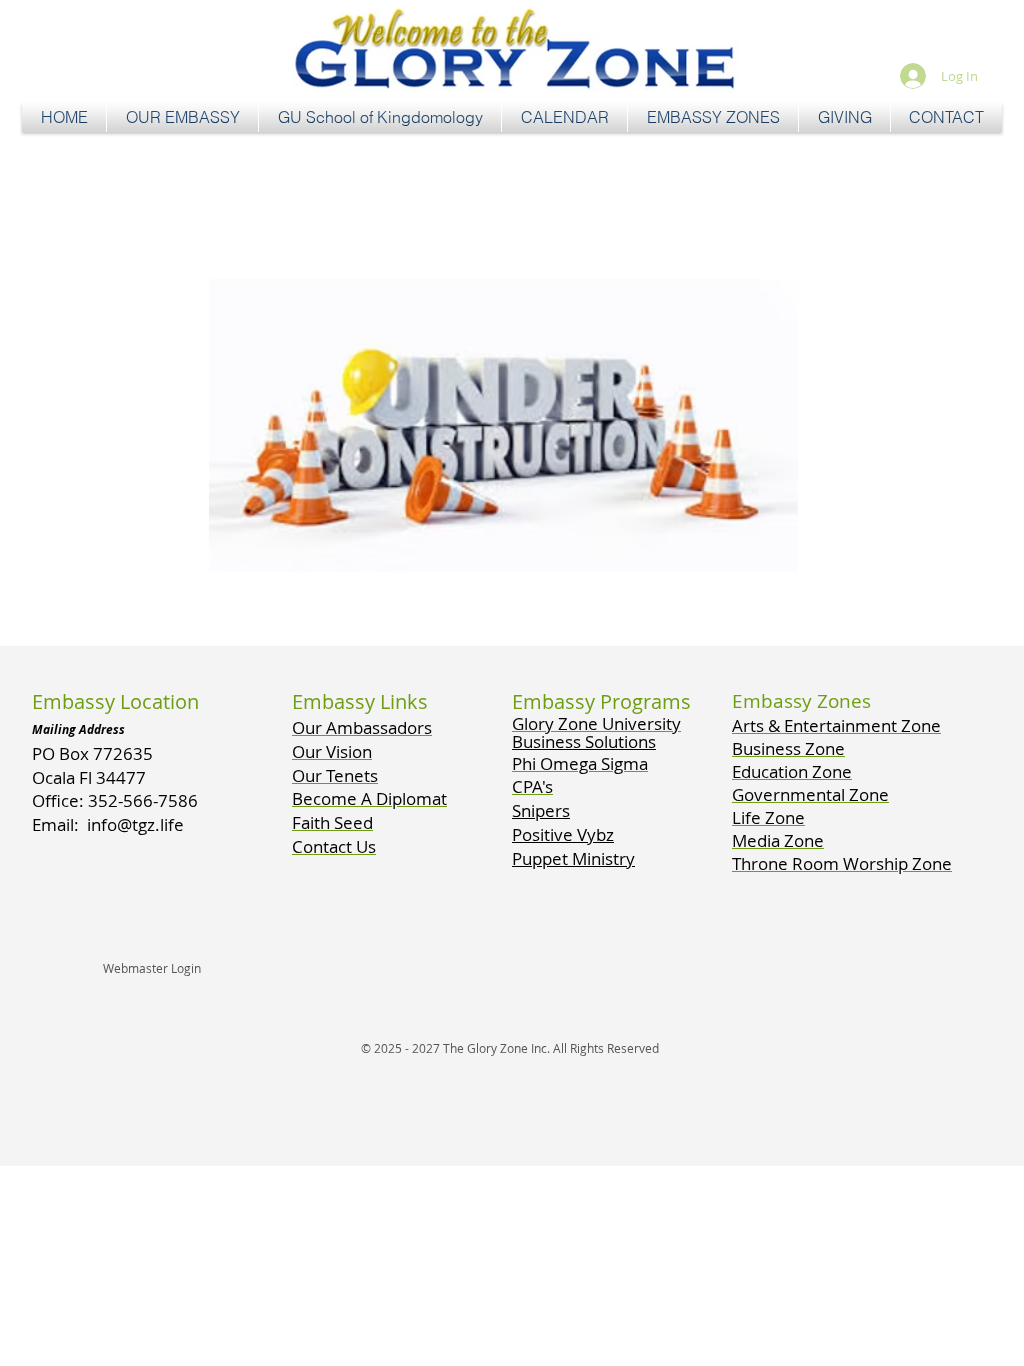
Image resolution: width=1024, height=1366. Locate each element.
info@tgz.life (135, 824)
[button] (182, 117)
